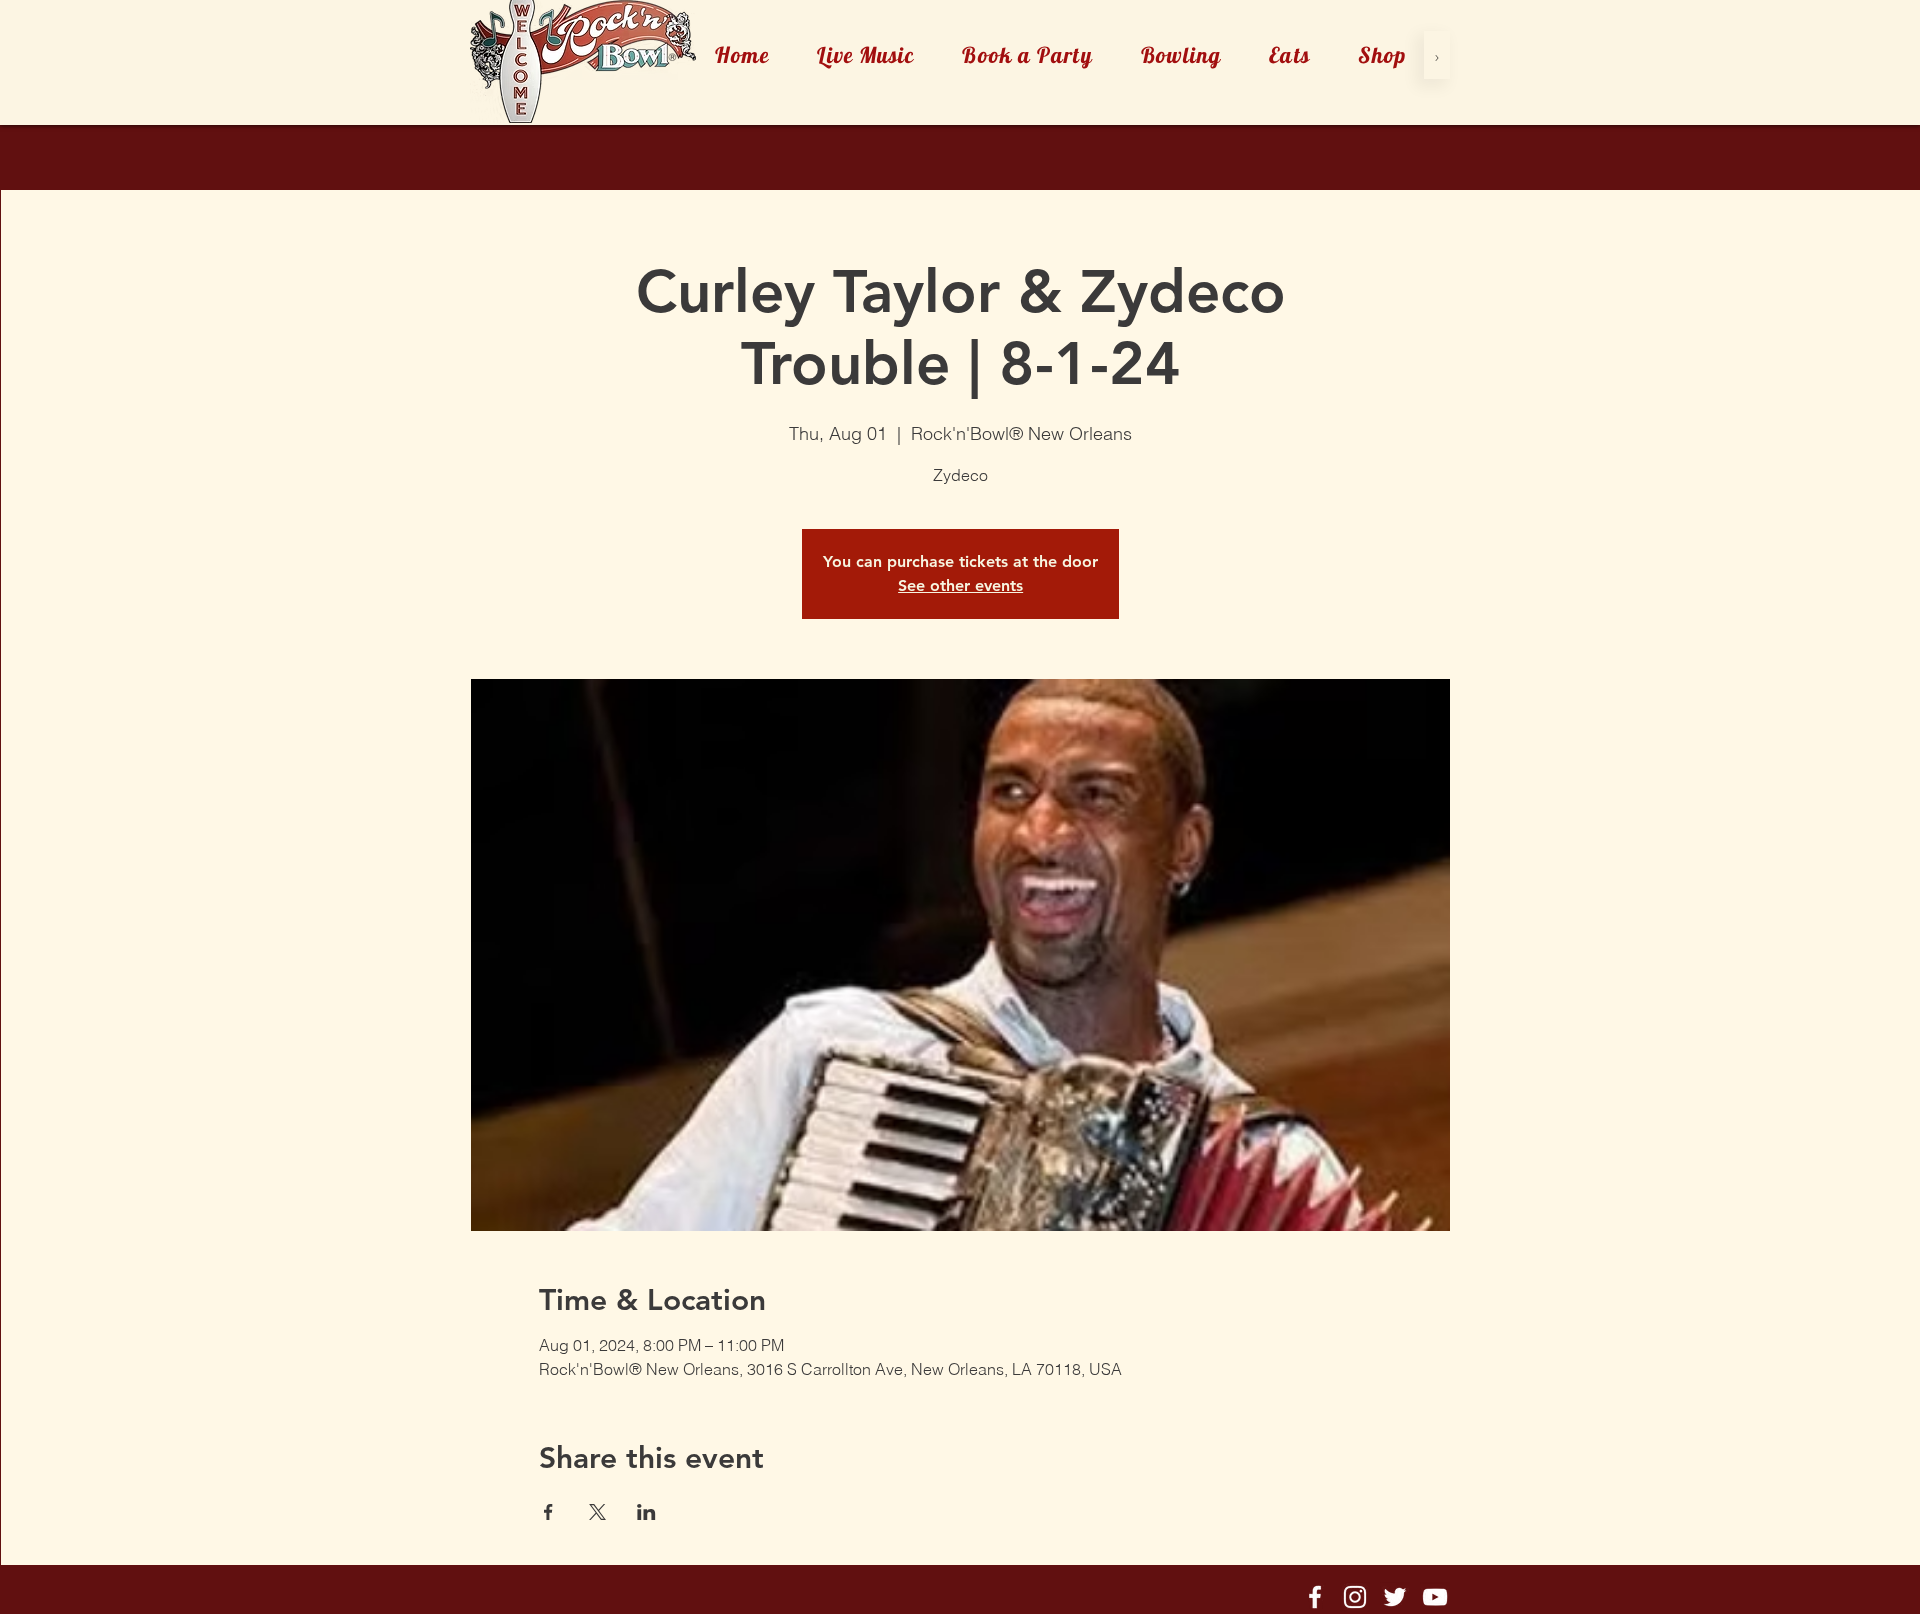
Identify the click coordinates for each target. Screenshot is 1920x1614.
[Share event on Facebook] (548, 1512)
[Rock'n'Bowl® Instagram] (1355, 1597)
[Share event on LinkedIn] (646, 1512)
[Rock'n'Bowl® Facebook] (1315, 1597)
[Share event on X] (597, 1512)
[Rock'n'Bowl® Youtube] (1435, 1597)
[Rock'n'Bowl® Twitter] (1395, 1597)
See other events (960, 585)
